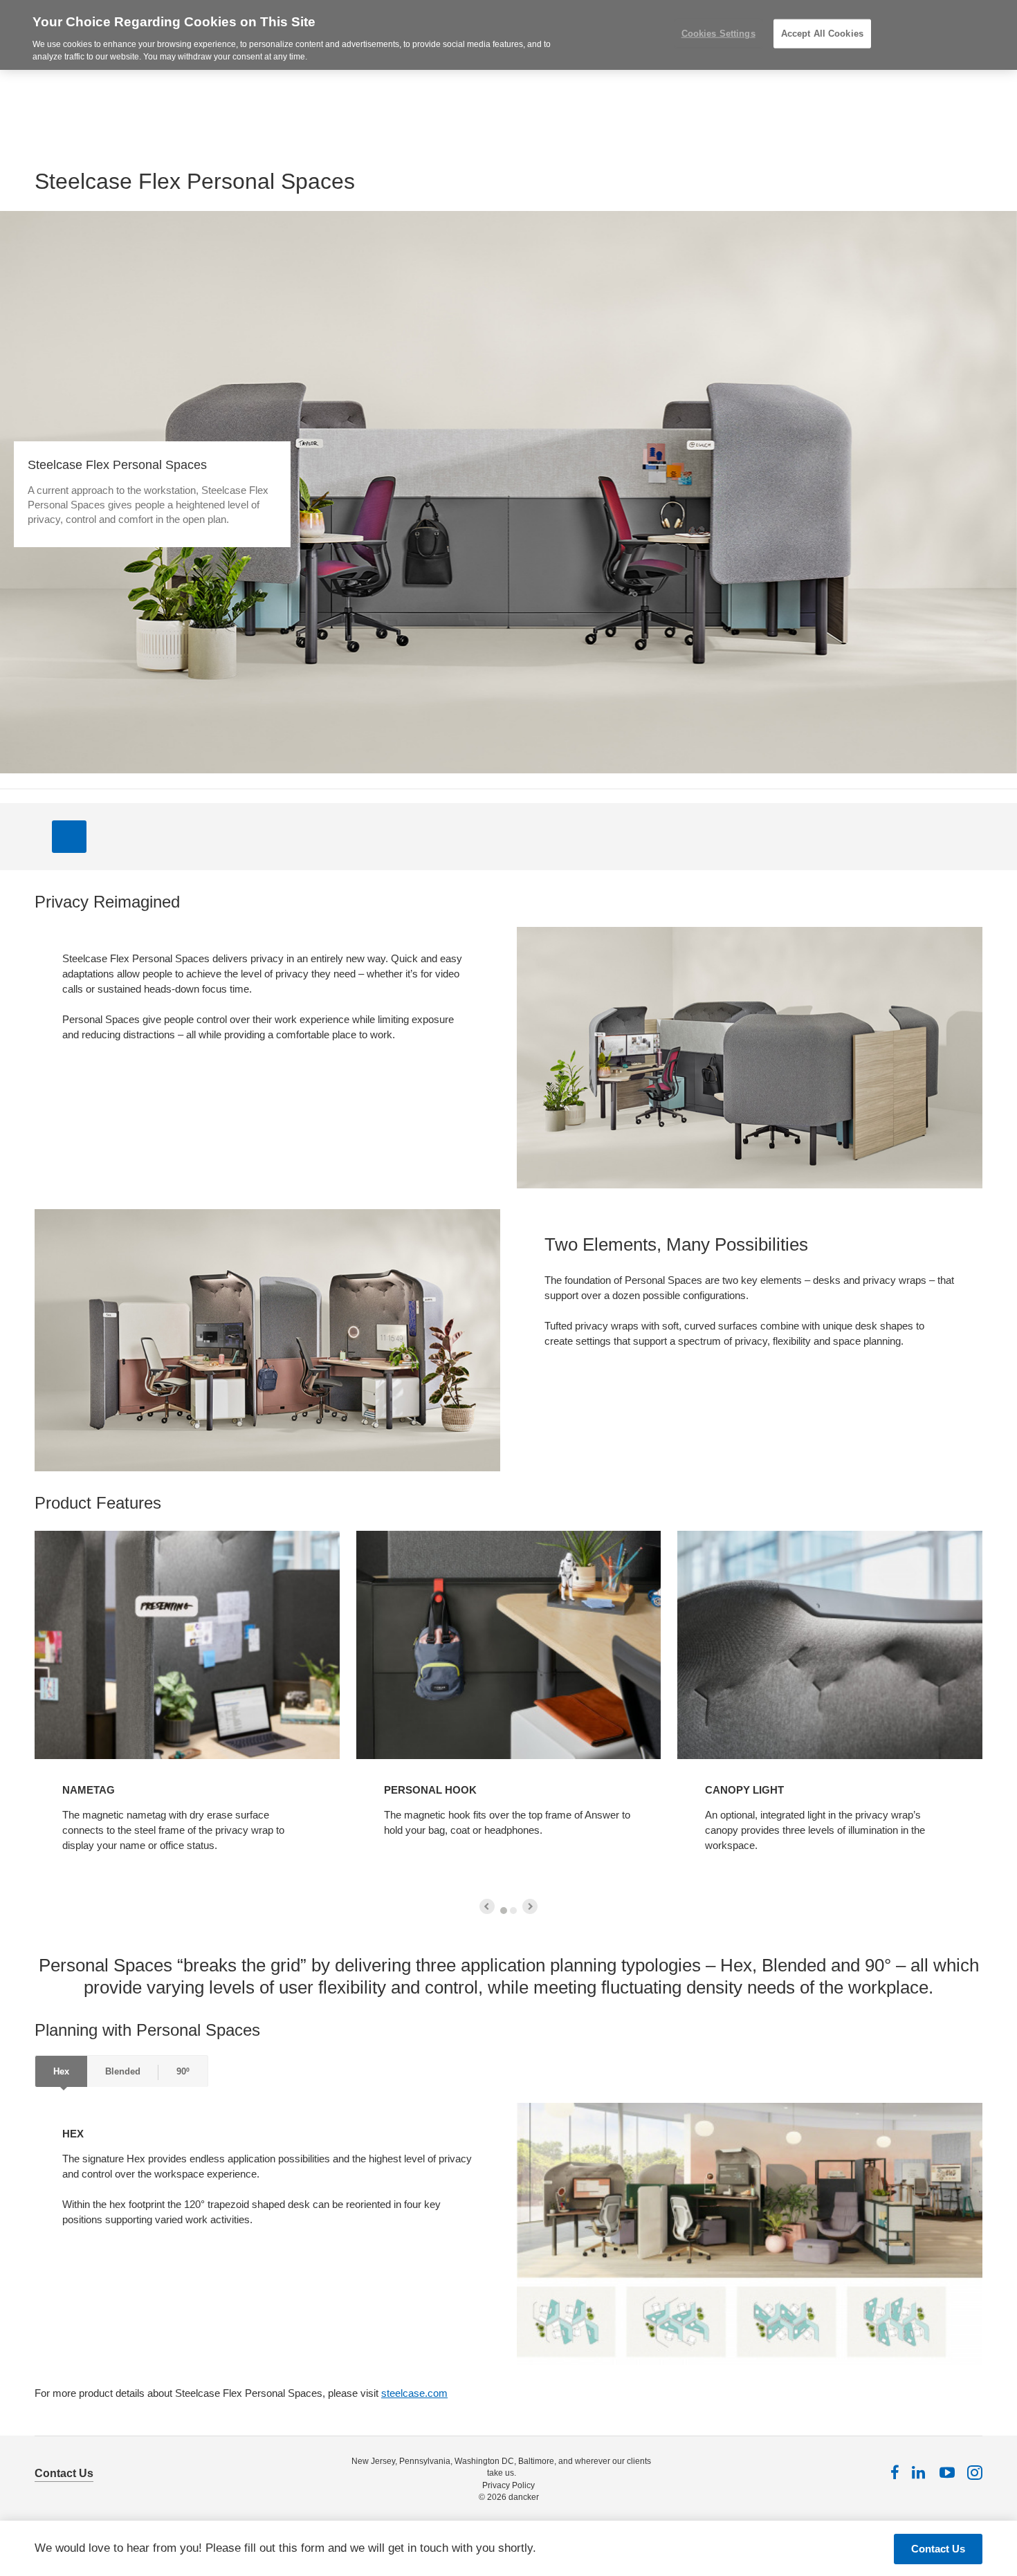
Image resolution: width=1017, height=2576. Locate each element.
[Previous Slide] (487, 1906)
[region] (508, 35)
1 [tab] (504, 1911)
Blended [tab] (123, 2071)
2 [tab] (513, 1911)
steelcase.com (414, 2393)
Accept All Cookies (822, 34)
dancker (524, 2497)
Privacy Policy (508, 2485)
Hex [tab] (61, 2071)
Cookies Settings (718, 34)
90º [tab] (183, 2071)
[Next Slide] (530, 1906)
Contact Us (64, 2473)
